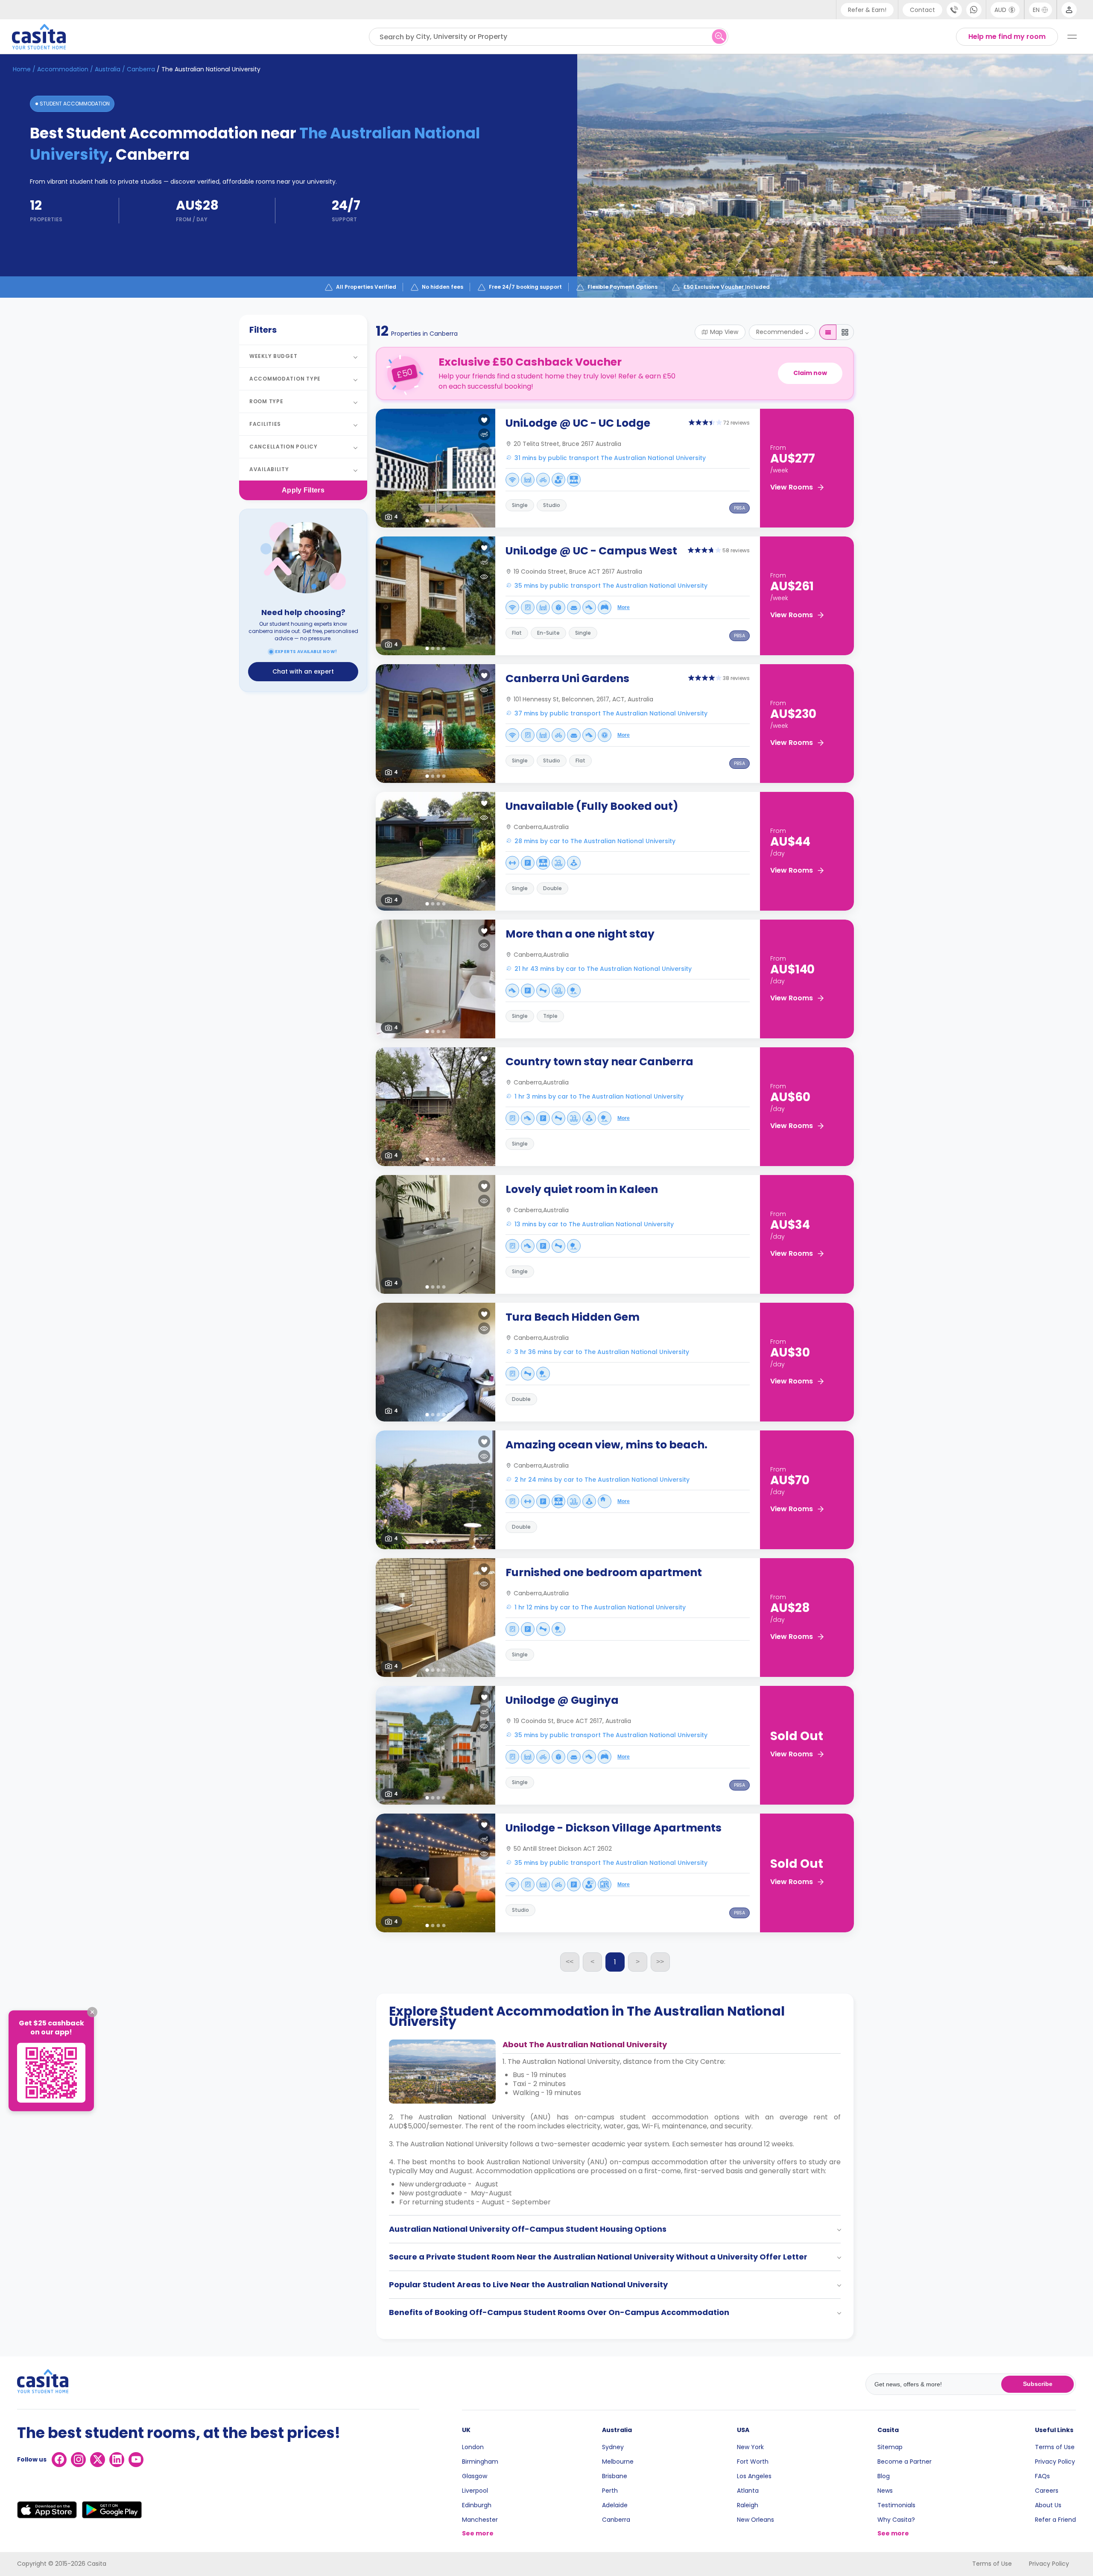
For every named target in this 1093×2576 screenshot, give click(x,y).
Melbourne (618, 2462)
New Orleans (755, 2520)
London (473, 2447)
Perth (610, 2491)
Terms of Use (1055, 2447)
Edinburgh (477, 2505)
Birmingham (480, 2462)
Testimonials (896, 2505)
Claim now (810, 373)
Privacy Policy (1055, 2462)
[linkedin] (117, 2460)
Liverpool (475, 2491)
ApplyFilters (303, 490)
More (624, 607)
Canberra (616, 2520)
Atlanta (748, 2491)
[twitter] (98, 2460)
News (885, 2491)
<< (570, 1962)
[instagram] (78, 2460)
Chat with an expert (303, 671)
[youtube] (136, 2460)
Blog (884, 2476)
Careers (1047, 2491)
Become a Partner (905, 2462)
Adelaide (615, 2505)
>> (660, 1962)
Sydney (613, 2447)
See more (478, 2533)
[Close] (92, 2012)
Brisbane (615, 2476)
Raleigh (748, 2505)
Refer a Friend (1055, 2520)
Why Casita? (896, 2520)
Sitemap (890, 2447)
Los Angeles (754, 2476)
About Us (1048, 2505)
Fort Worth (753, 2462)
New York (750, 2447)
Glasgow (475, 2476)
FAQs (1042, 2476)
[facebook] (59, 2460)
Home (22, 69)
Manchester (480, 2520)
